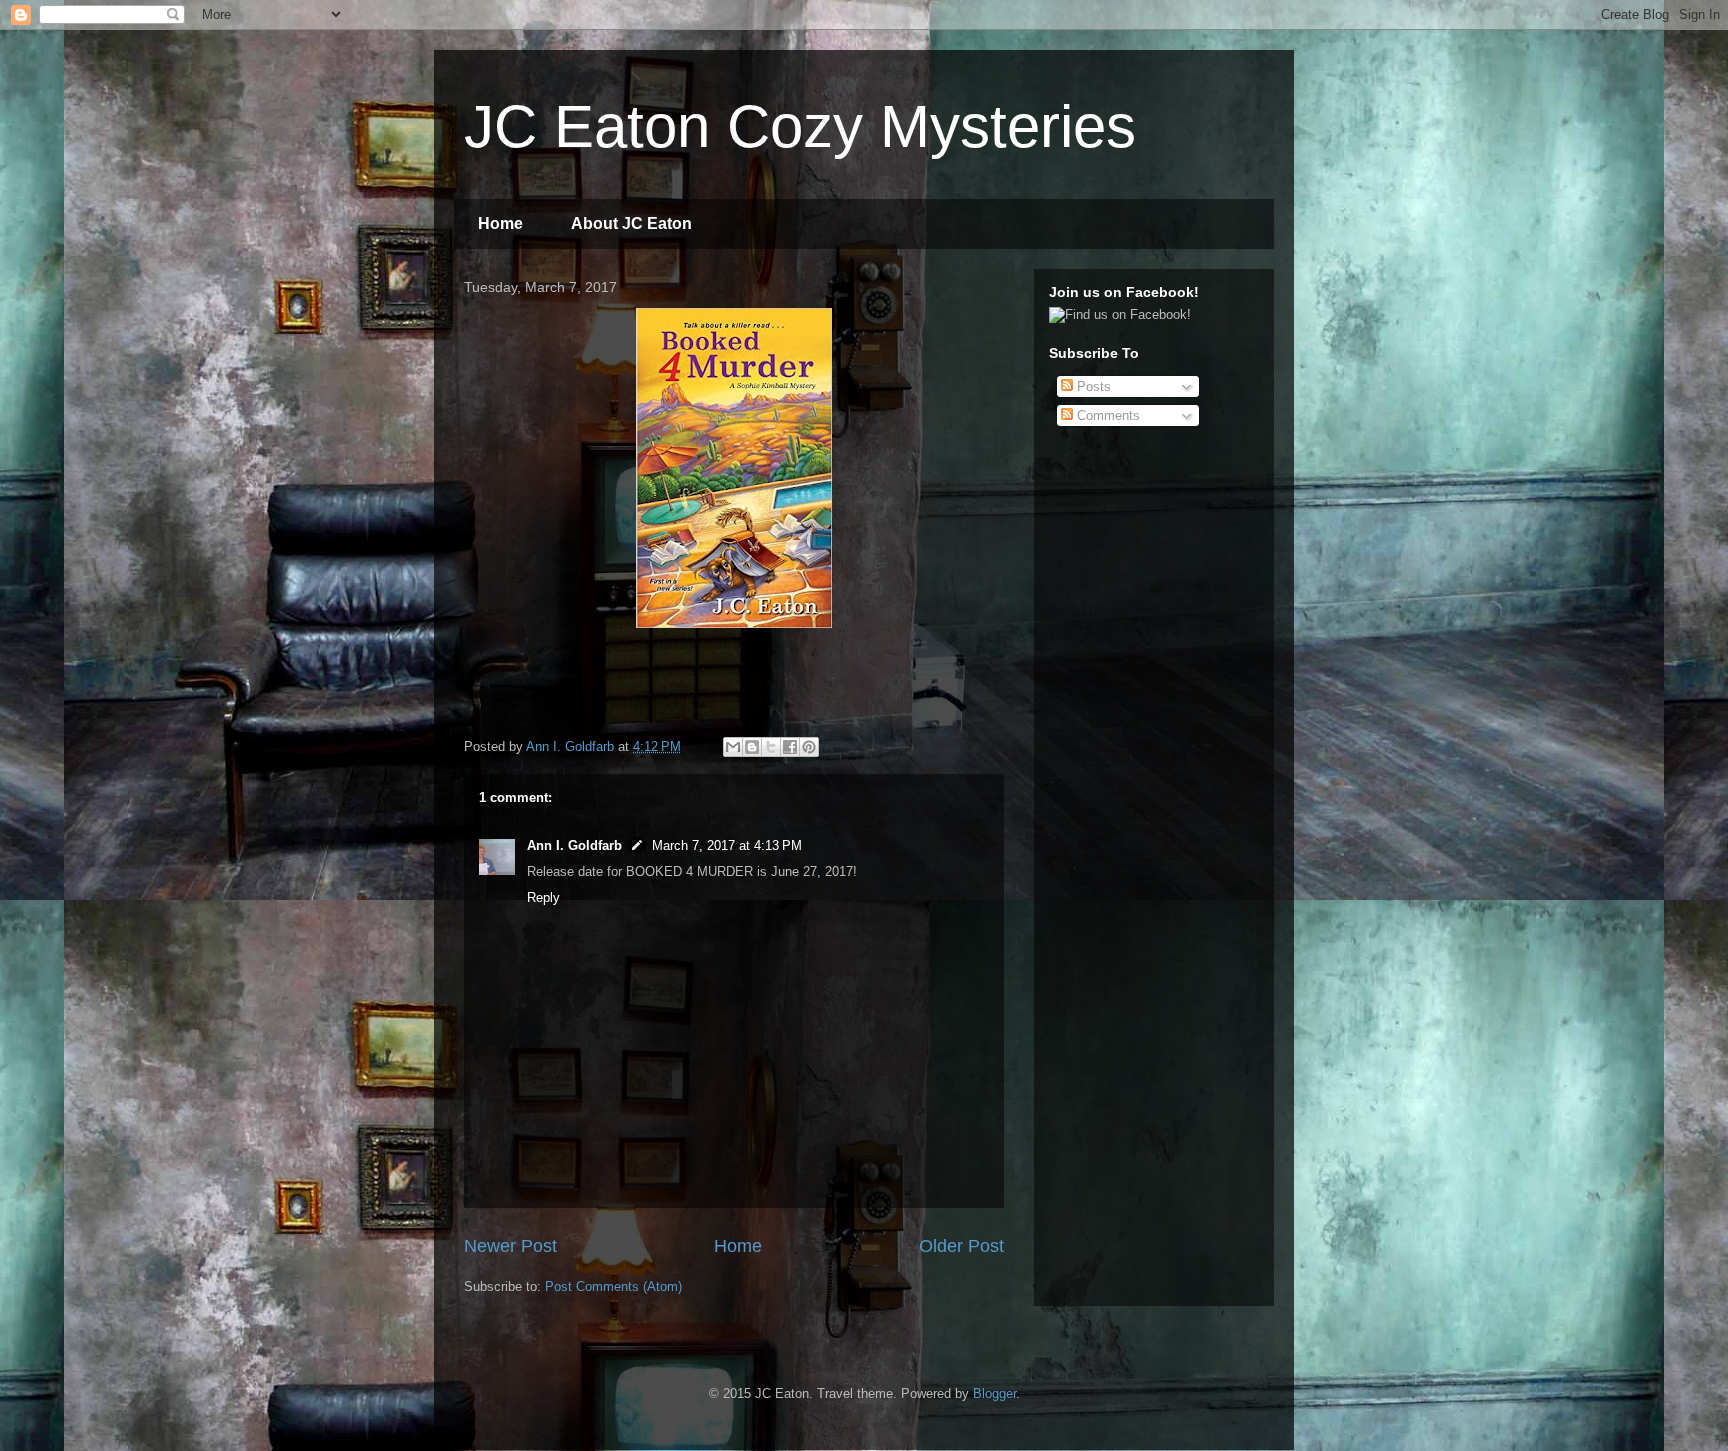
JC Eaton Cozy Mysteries (800, 126)
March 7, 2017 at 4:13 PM (727, 845)
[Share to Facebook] (790, 747)
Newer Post (510, 1246)
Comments (1106, 415)
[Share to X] (771, 747)
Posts (1092, 386)
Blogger (994, 1393)
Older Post (961, 1246)
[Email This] (733, 747)
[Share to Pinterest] (809, 747)
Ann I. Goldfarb (574, 845)
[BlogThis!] (752, 747)
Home (500, 223)
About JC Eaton (631, 223)
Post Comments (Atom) (613, 1286)
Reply (543, 897)
